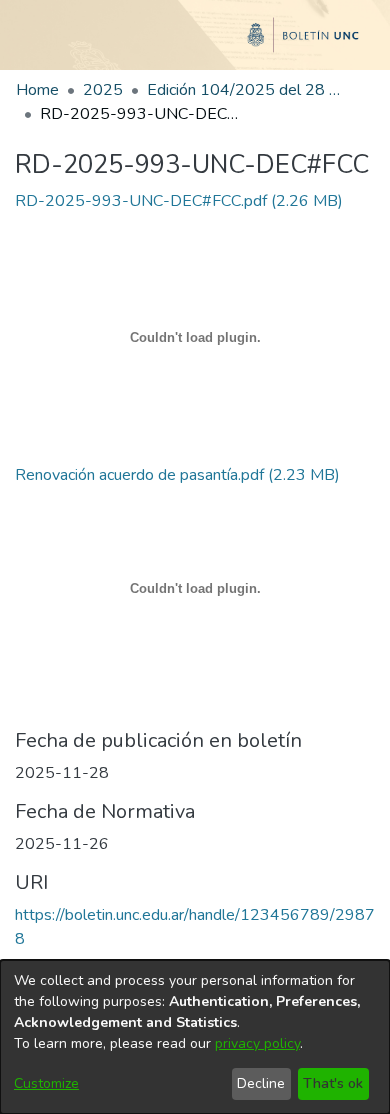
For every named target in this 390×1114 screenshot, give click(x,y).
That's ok (333, 1083)
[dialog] (195, 1037)
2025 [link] (103, 90)
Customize (46, 1083)
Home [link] (37, 90)
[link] (179, 201)
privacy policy (257, 1043)
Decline (261, 1083)
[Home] (195, 43)
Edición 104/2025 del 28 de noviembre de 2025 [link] (247, 90)
